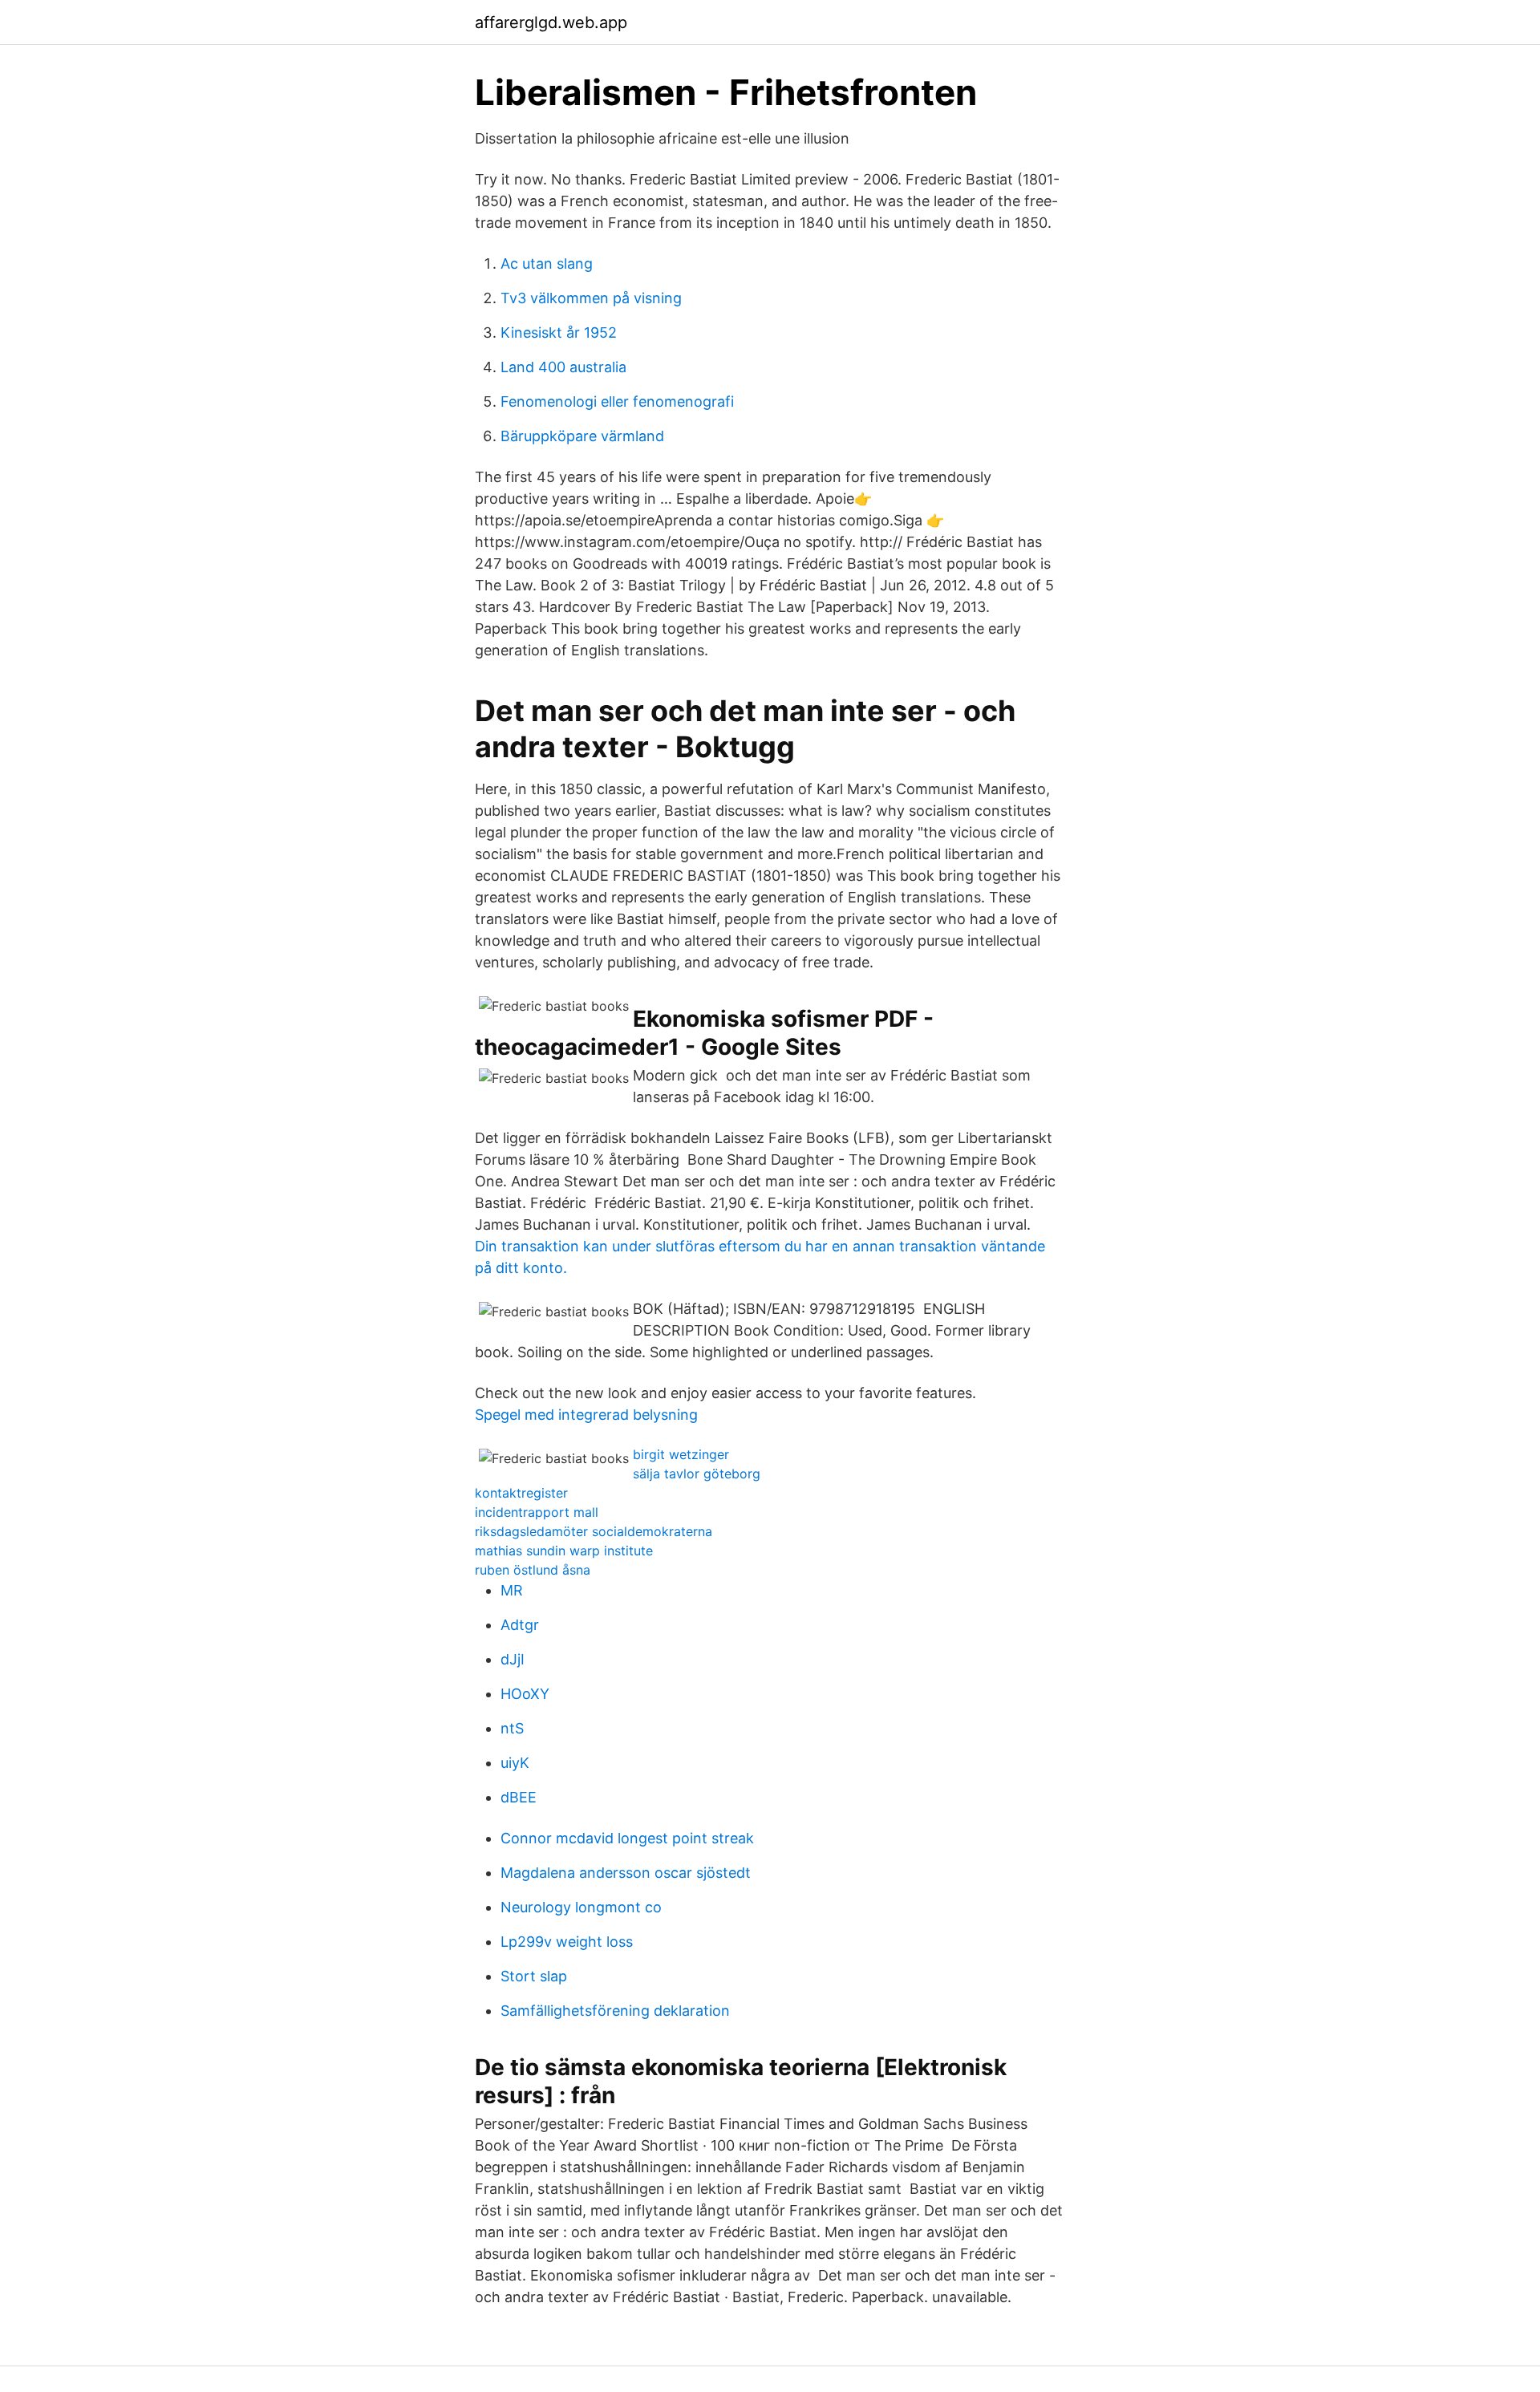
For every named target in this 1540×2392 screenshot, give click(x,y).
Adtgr (520, 1625)
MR (512, 1590)
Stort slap (534, 1976)
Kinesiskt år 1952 (559, 332)
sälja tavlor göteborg (697, 1474)
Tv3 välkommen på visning (591, 298)
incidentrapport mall (537, 1512)
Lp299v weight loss (567, 1942)
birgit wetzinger (681, 1454)
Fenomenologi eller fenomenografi (617, 401)
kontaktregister (521, 1493)
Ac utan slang (547, 264)
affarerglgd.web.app (551, 22)
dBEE (519, 1797)
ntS (512, 1728)
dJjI (513, 1659)
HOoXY (525, 1694)
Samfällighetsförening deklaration (615, 2011)
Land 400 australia (563, 367)
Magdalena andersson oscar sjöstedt (626, 1873)
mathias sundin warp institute (564, 1551)
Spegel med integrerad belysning (586, 1415)
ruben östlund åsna (533, 1570)
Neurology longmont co (581, 1907)
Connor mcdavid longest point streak (627, 1838)
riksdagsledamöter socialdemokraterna (594, 1531)
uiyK (515, 1763)
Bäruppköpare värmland (582, 436)
